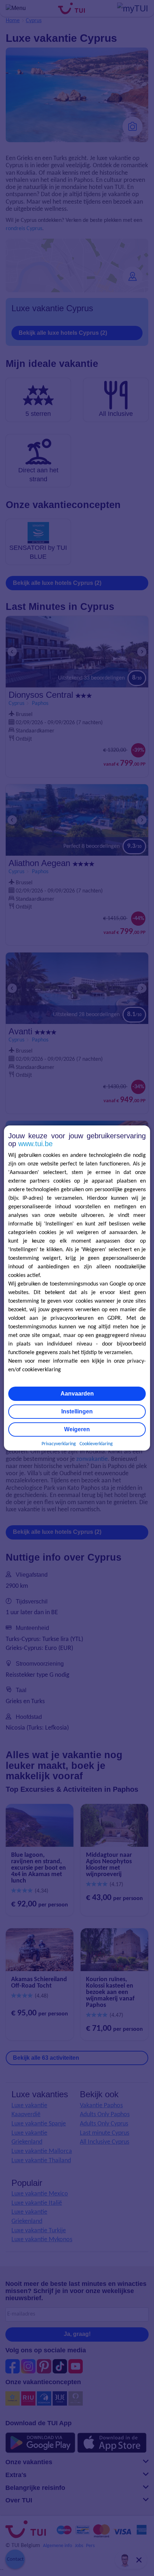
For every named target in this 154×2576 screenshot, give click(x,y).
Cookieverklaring (96, 1444)
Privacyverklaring (59, 1444)
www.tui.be (35, 1144)
